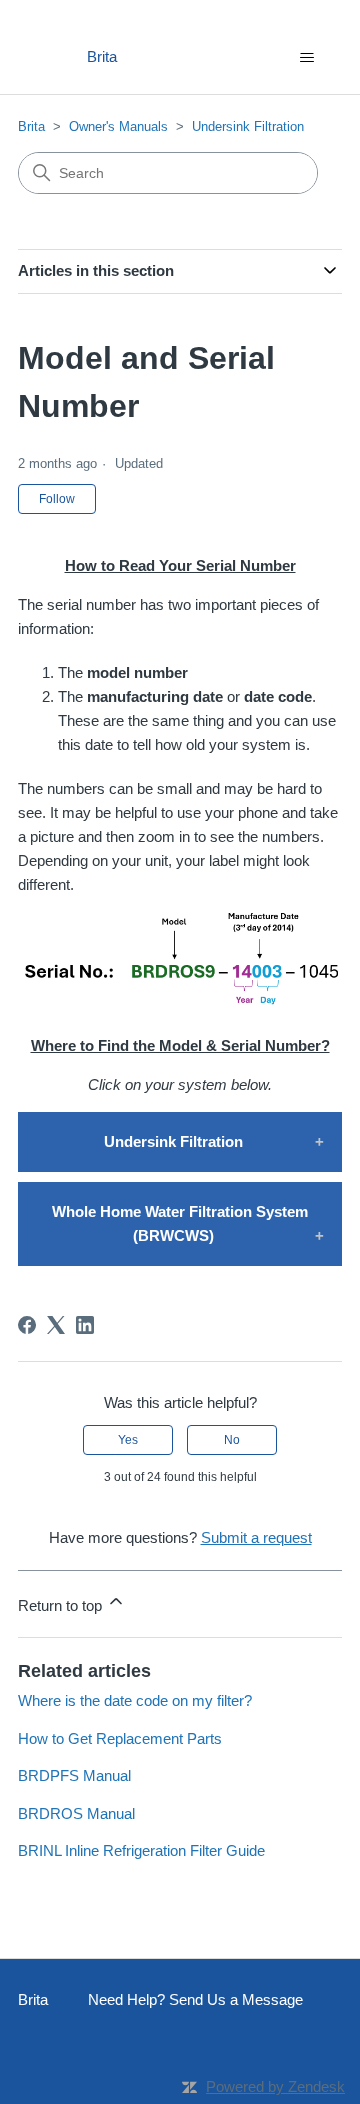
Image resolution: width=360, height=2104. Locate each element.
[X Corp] (56, 1325)
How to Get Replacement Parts (120, 1738)
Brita (31, 126)
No (232, 1440)
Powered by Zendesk (275, 2086)
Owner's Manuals (118, 126)
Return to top (62, 1605)
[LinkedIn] (85, 1325)
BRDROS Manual (76, 1813)
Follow (57, 499)
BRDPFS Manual (74, 1775)
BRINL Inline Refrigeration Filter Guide (141, 1850)
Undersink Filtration (248, 126)
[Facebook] (27, 1325)
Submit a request (256, 1537)
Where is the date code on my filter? (135, 1700)
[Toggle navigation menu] (306, 58)
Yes (128, 1440)
